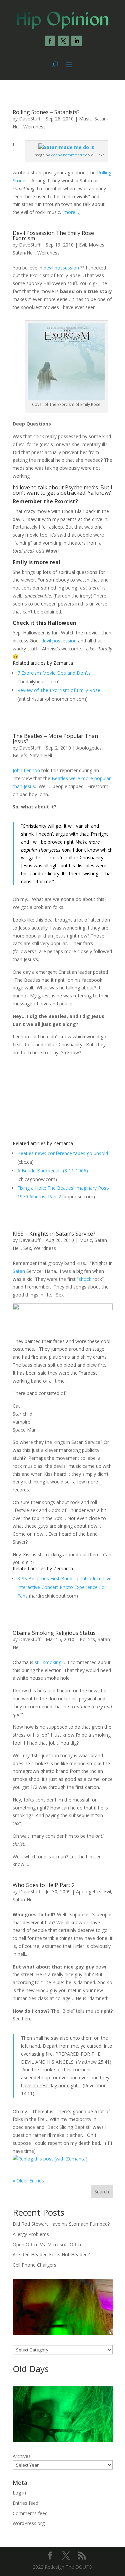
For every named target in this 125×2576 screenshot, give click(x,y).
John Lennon (26, 770)
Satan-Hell (24, 253)
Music (85, 119)
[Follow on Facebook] (50, 41)
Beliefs (20, 755)
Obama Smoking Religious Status (54, 1633)
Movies (96, 245)
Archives (22, 2456)
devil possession (61, 268)
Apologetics (89, 748)
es (26, 180)
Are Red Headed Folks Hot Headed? (51, 2254)
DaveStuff (30, 119)
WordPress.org (29, 2523)
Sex (27, 1248)
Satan (19, 1271)
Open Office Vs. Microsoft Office (48, 2244)
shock (85, 1279)
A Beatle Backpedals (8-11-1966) (53, 1171)
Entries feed (25, 2503)
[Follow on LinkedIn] (77, 41)
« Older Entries (28, 2181)
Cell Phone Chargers (34, 2265)
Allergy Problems (31, 2234)
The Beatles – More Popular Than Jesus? (55, 739)
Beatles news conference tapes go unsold (63, 1153)
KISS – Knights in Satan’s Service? (54, 1234)
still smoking (48, 1662)
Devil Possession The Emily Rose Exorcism (53, 236)
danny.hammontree (69, 155)
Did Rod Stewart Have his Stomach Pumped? (61, 2224)
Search (102, 2192)
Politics (87, 1639)
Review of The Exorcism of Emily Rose (59, 690)
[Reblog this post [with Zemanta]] (50, 2159)
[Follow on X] (63, 41)
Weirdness (34, 127)
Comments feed (30, 2513)
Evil (82, 245)
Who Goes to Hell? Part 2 (44, 1885)
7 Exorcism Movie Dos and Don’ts (54, 673)
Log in (19, 2493)
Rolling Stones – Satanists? (46, 112)
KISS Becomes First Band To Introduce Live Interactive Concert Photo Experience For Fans (64, 1587)
